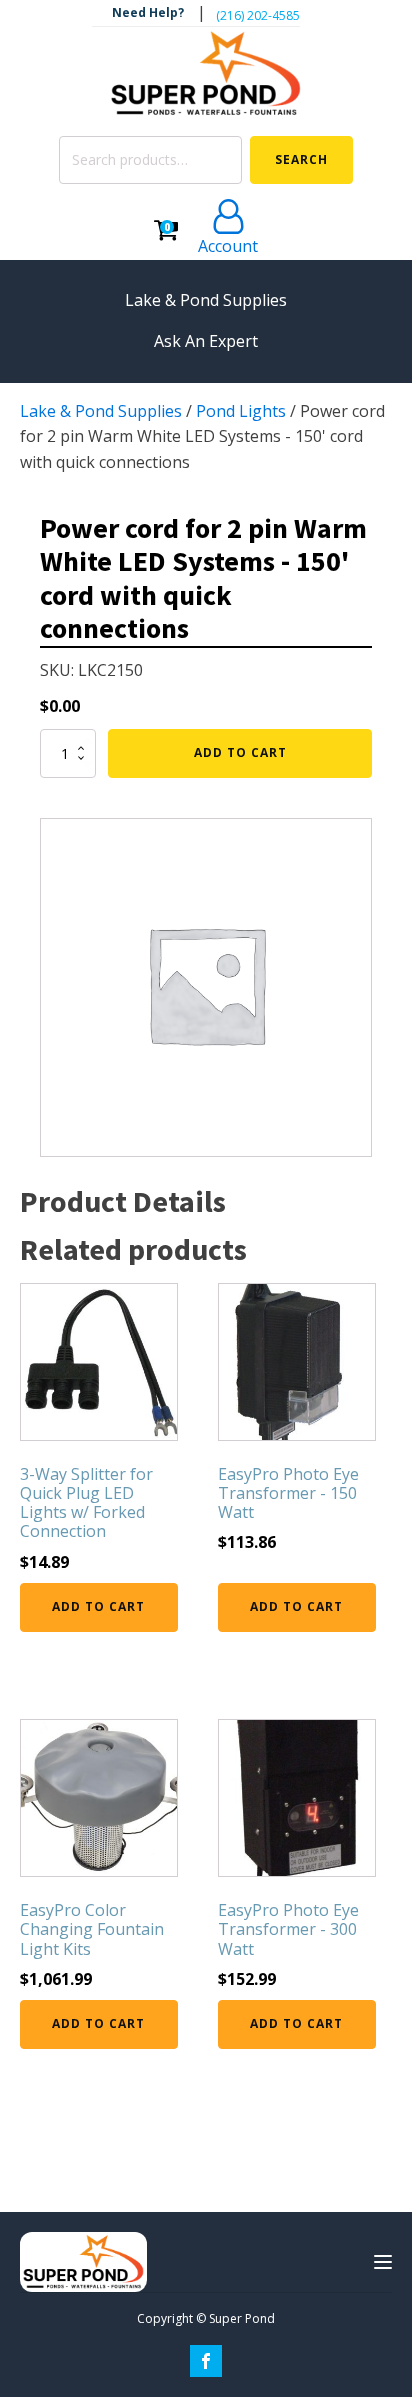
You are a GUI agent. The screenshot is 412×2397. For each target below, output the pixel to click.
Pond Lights (241, 411)
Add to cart (240, 752)
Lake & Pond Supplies (101, 411)
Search (301, 159)
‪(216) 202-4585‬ (258, 15)
